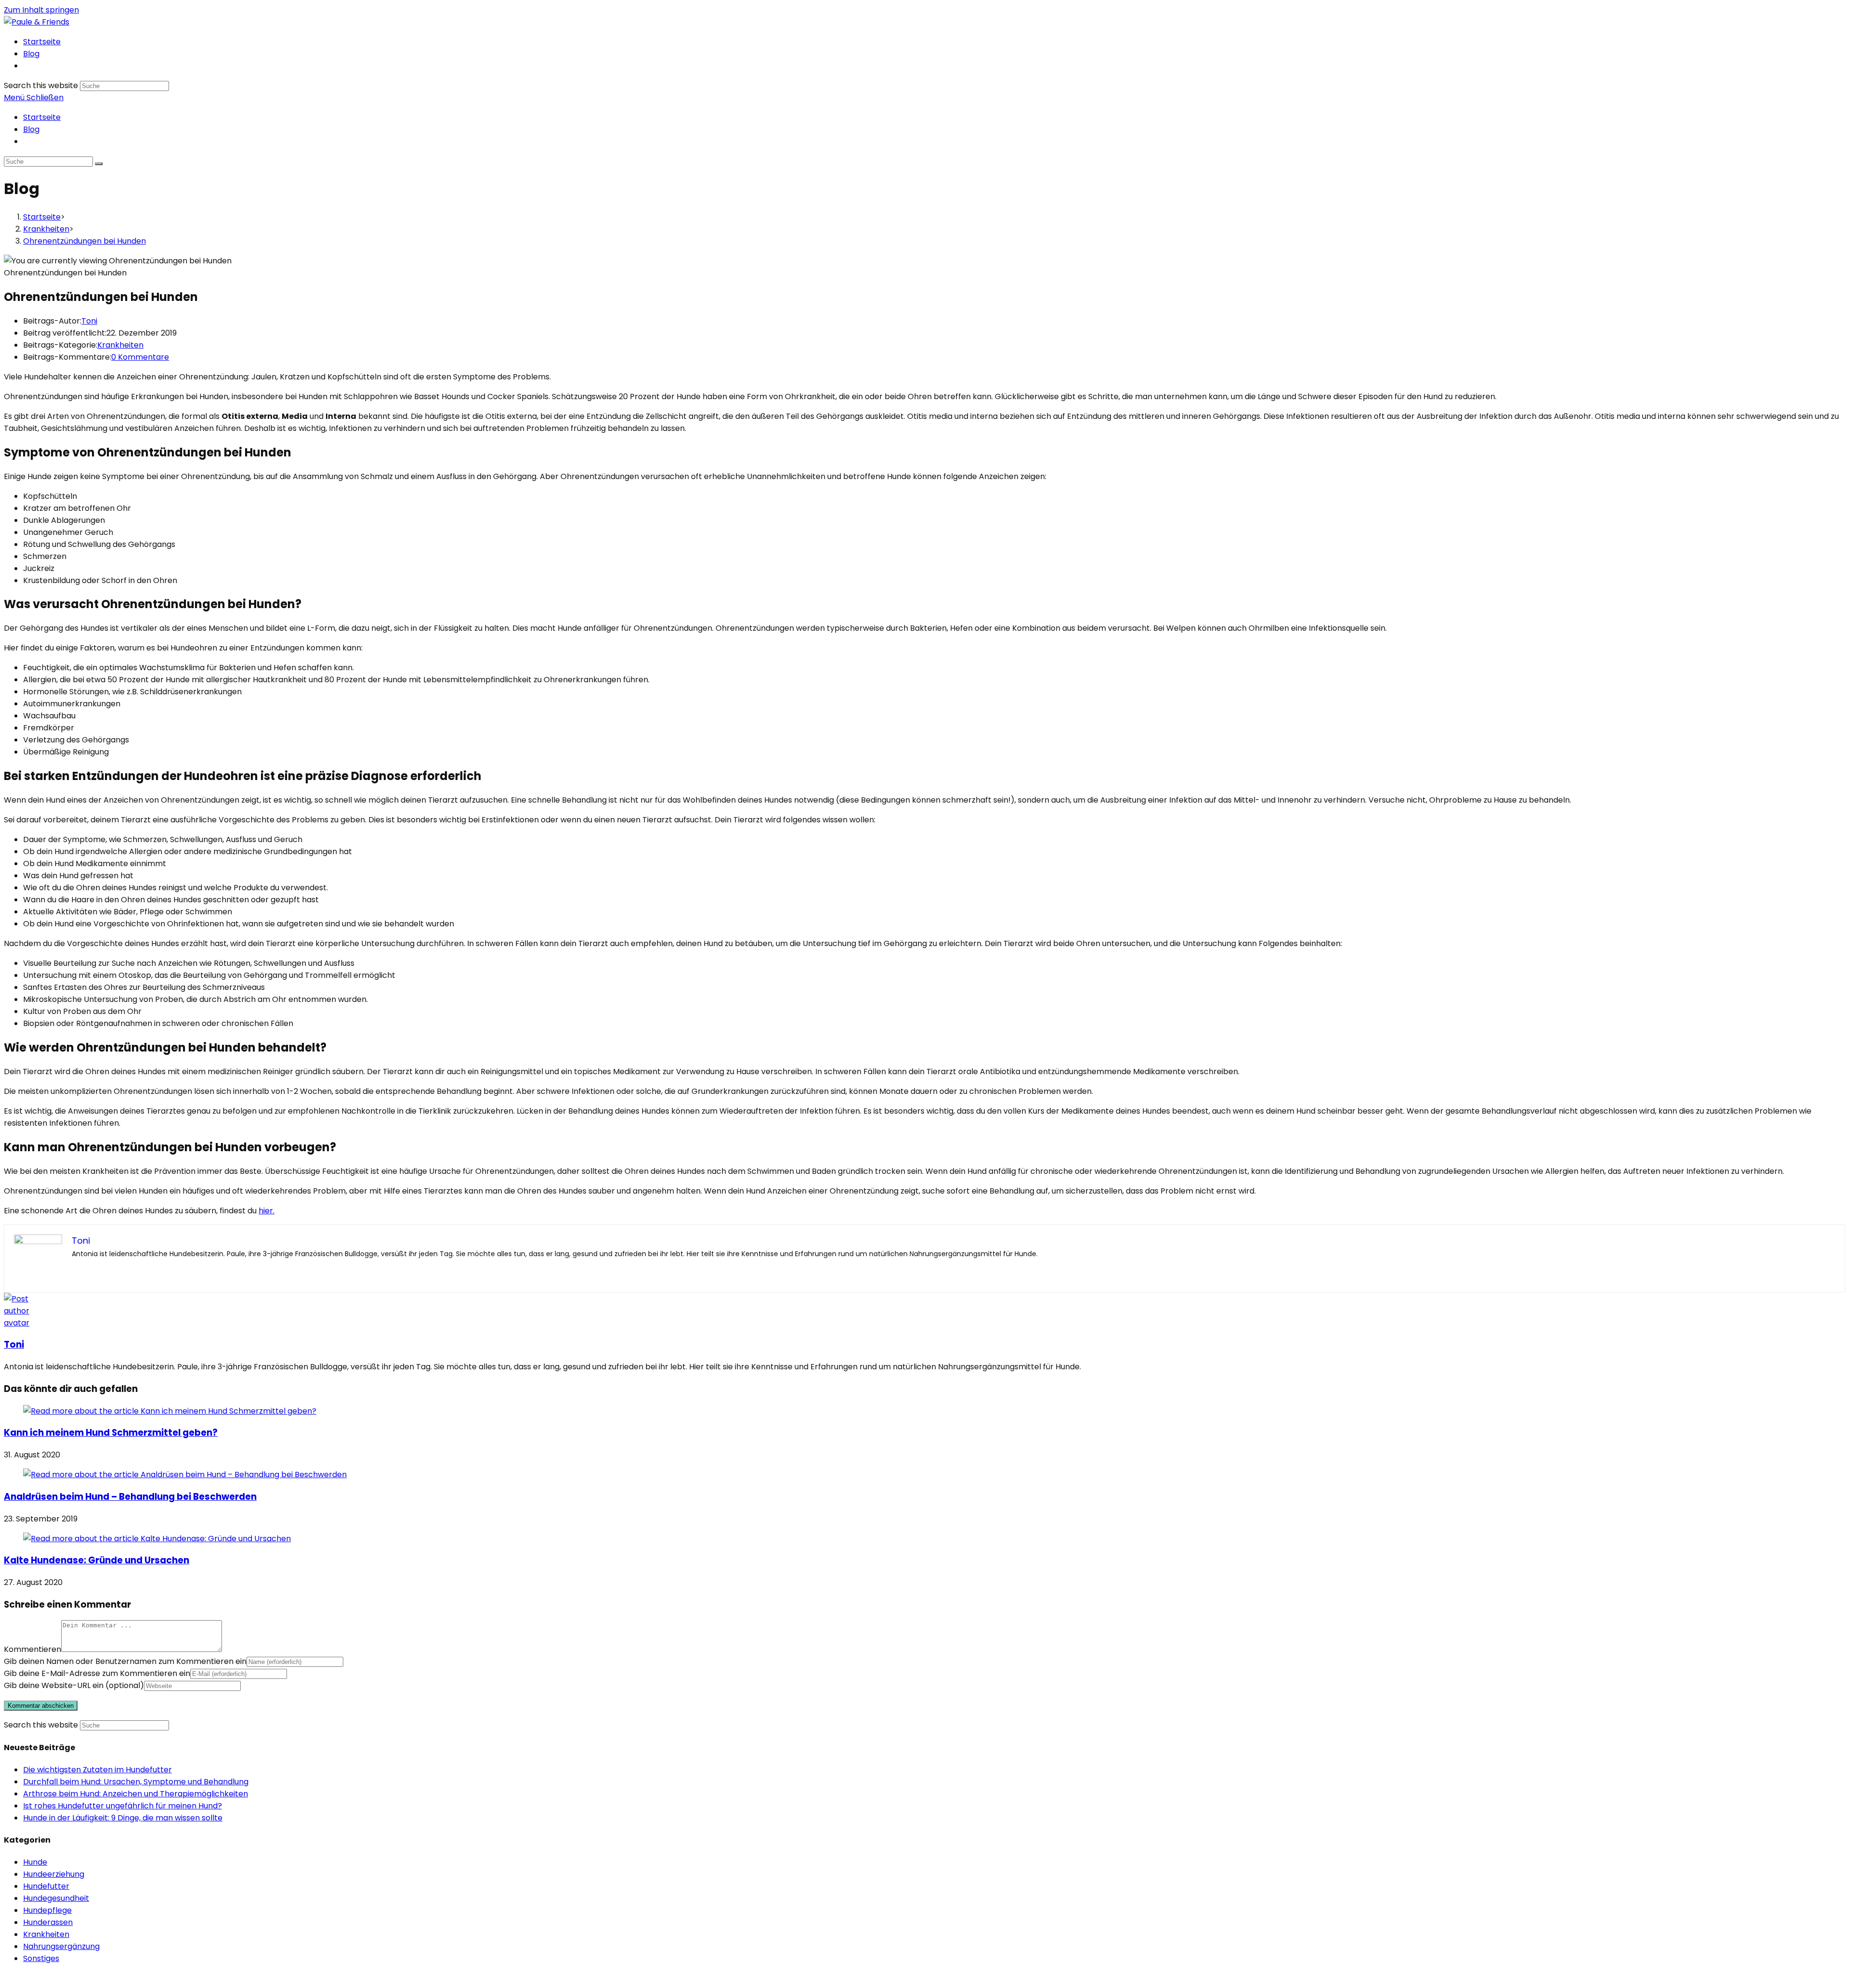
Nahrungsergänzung (61, 1946)
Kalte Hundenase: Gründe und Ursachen (97, 1560)
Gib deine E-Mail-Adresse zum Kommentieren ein (97, 1673)
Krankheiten (120, 345)
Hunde (35, 1862)
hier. (267, 1211)
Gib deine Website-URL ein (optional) (74, 1685)
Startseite (42, 117)
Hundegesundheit (56, 1898)
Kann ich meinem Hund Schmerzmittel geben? (111, 1433)
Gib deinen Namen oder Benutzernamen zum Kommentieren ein (125, 1661)
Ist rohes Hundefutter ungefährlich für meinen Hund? (123, 1806)
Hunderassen (48, 1922)
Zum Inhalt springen (41, 10)
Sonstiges (41, 1958)
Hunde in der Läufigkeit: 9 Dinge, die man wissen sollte (123, 1818)
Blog (31, 129)
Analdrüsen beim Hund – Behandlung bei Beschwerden (130, 1497)
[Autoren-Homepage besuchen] (22, 1323)
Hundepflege (47, 1910)
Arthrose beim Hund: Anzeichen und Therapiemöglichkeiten (136, 1794)
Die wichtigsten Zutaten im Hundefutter (98, 1770)
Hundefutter (46, 1886)
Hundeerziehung (54, 1874)
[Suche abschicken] (99, 164)
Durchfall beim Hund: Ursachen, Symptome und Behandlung (136, 1782)
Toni (89, 321)
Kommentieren (33, 1649)
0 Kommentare (140, 357)
